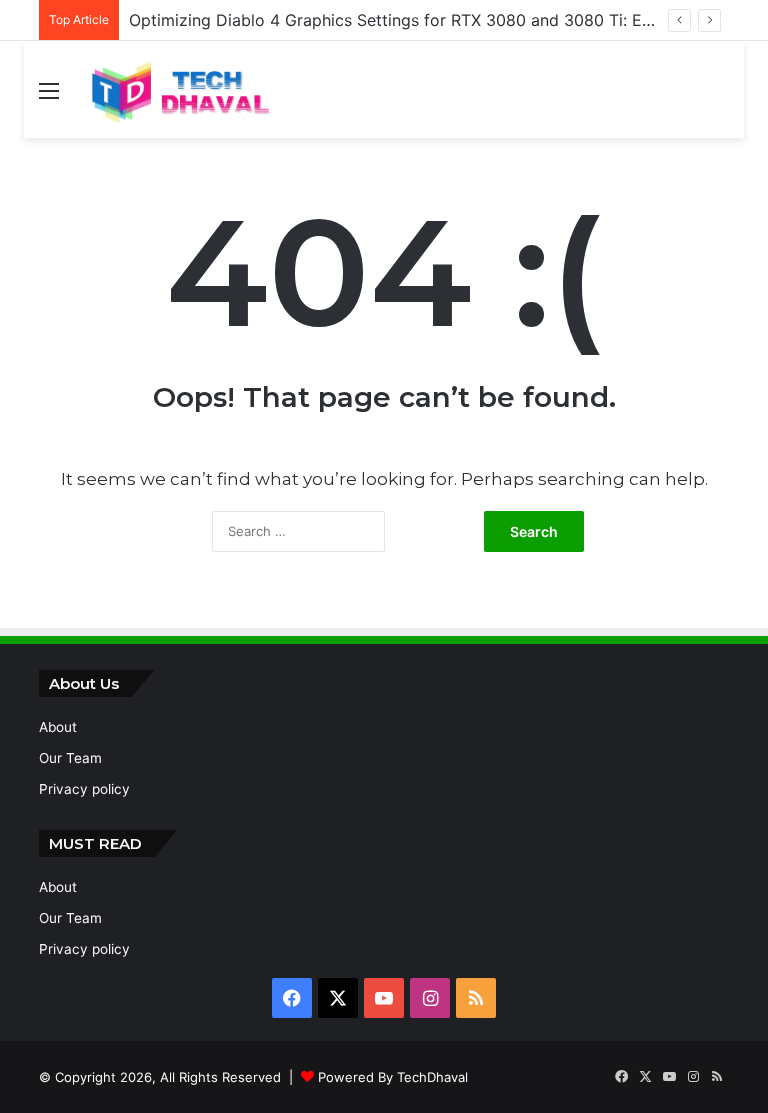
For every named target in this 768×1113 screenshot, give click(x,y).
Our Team (70, 758)
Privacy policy (84, 789)
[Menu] (49, 97)
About (58, 727)
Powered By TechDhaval (393, 1077)
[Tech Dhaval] (179, 89)
